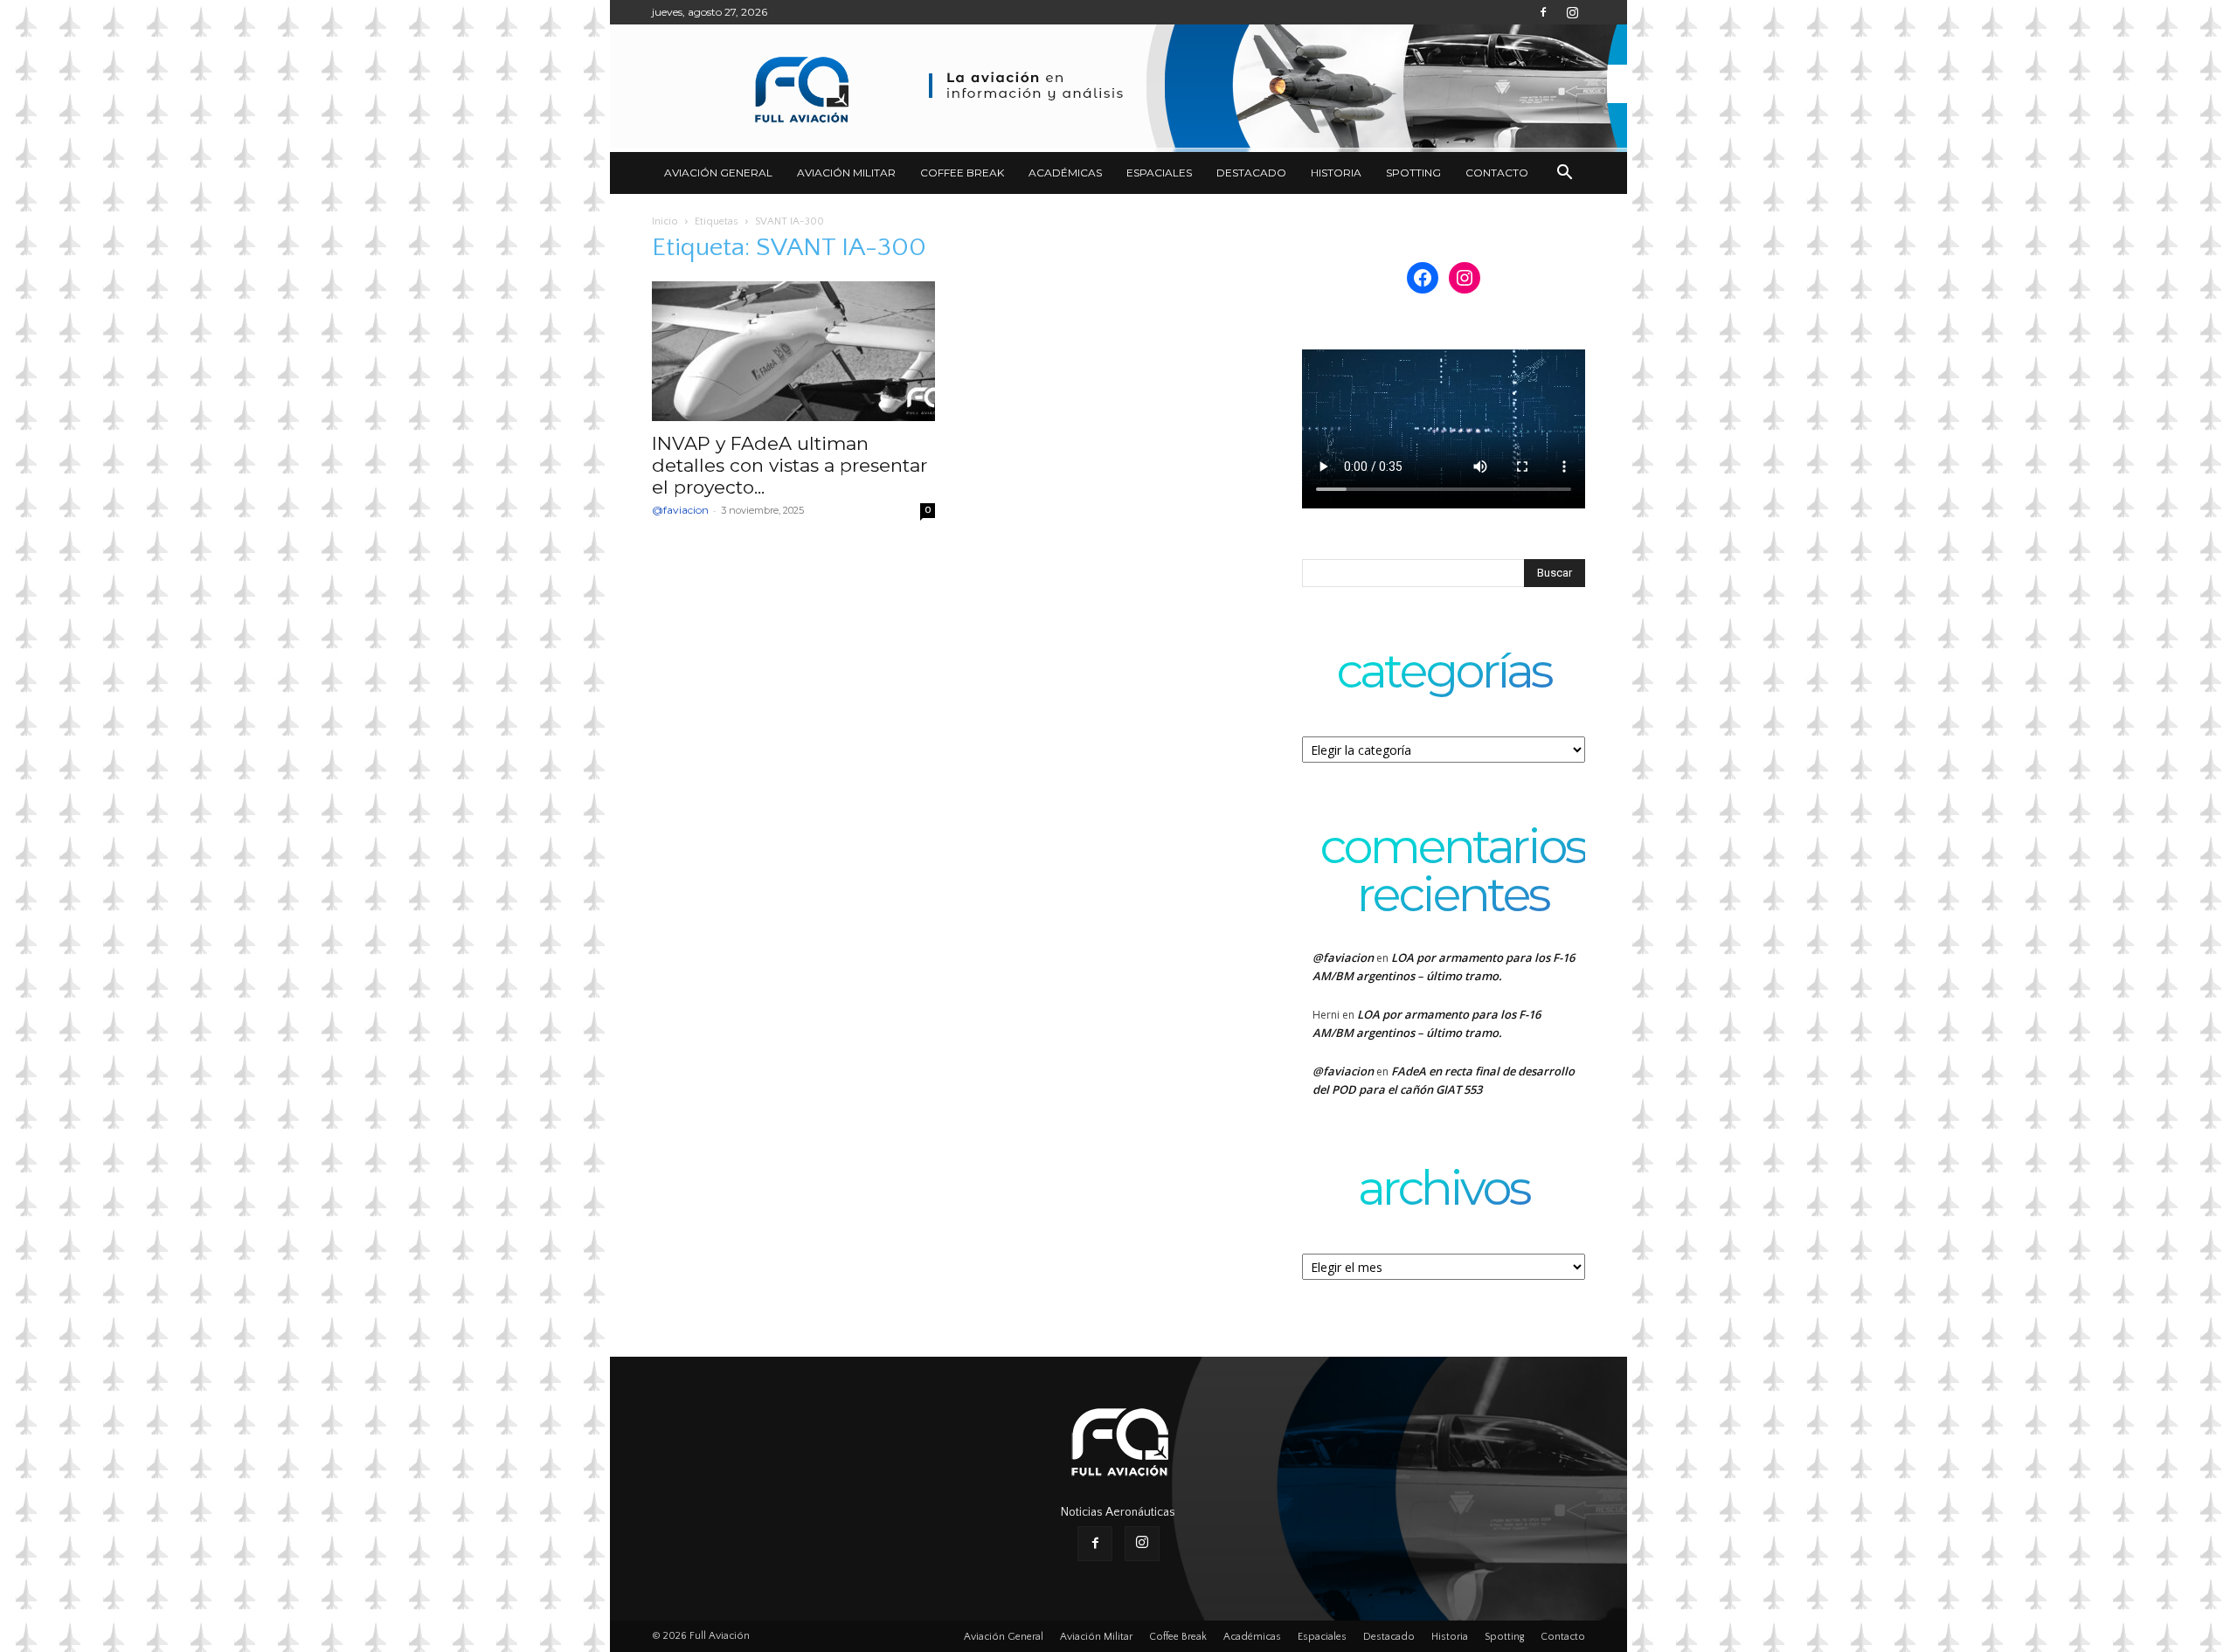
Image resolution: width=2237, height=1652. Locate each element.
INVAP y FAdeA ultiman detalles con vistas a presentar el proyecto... (790, 465)
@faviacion (680, 510)
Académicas (1065, 173)
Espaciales (1159, 173)
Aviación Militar (846, 173)
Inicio (665, 221)
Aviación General (718, 173)
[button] (1564, 174)
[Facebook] (1543, 12)
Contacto (1497, 173)
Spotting (1413, 173)
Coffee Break (962, 173)
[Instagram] (1572, 12)
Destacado (1251, 173)
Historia (1336, 173)
